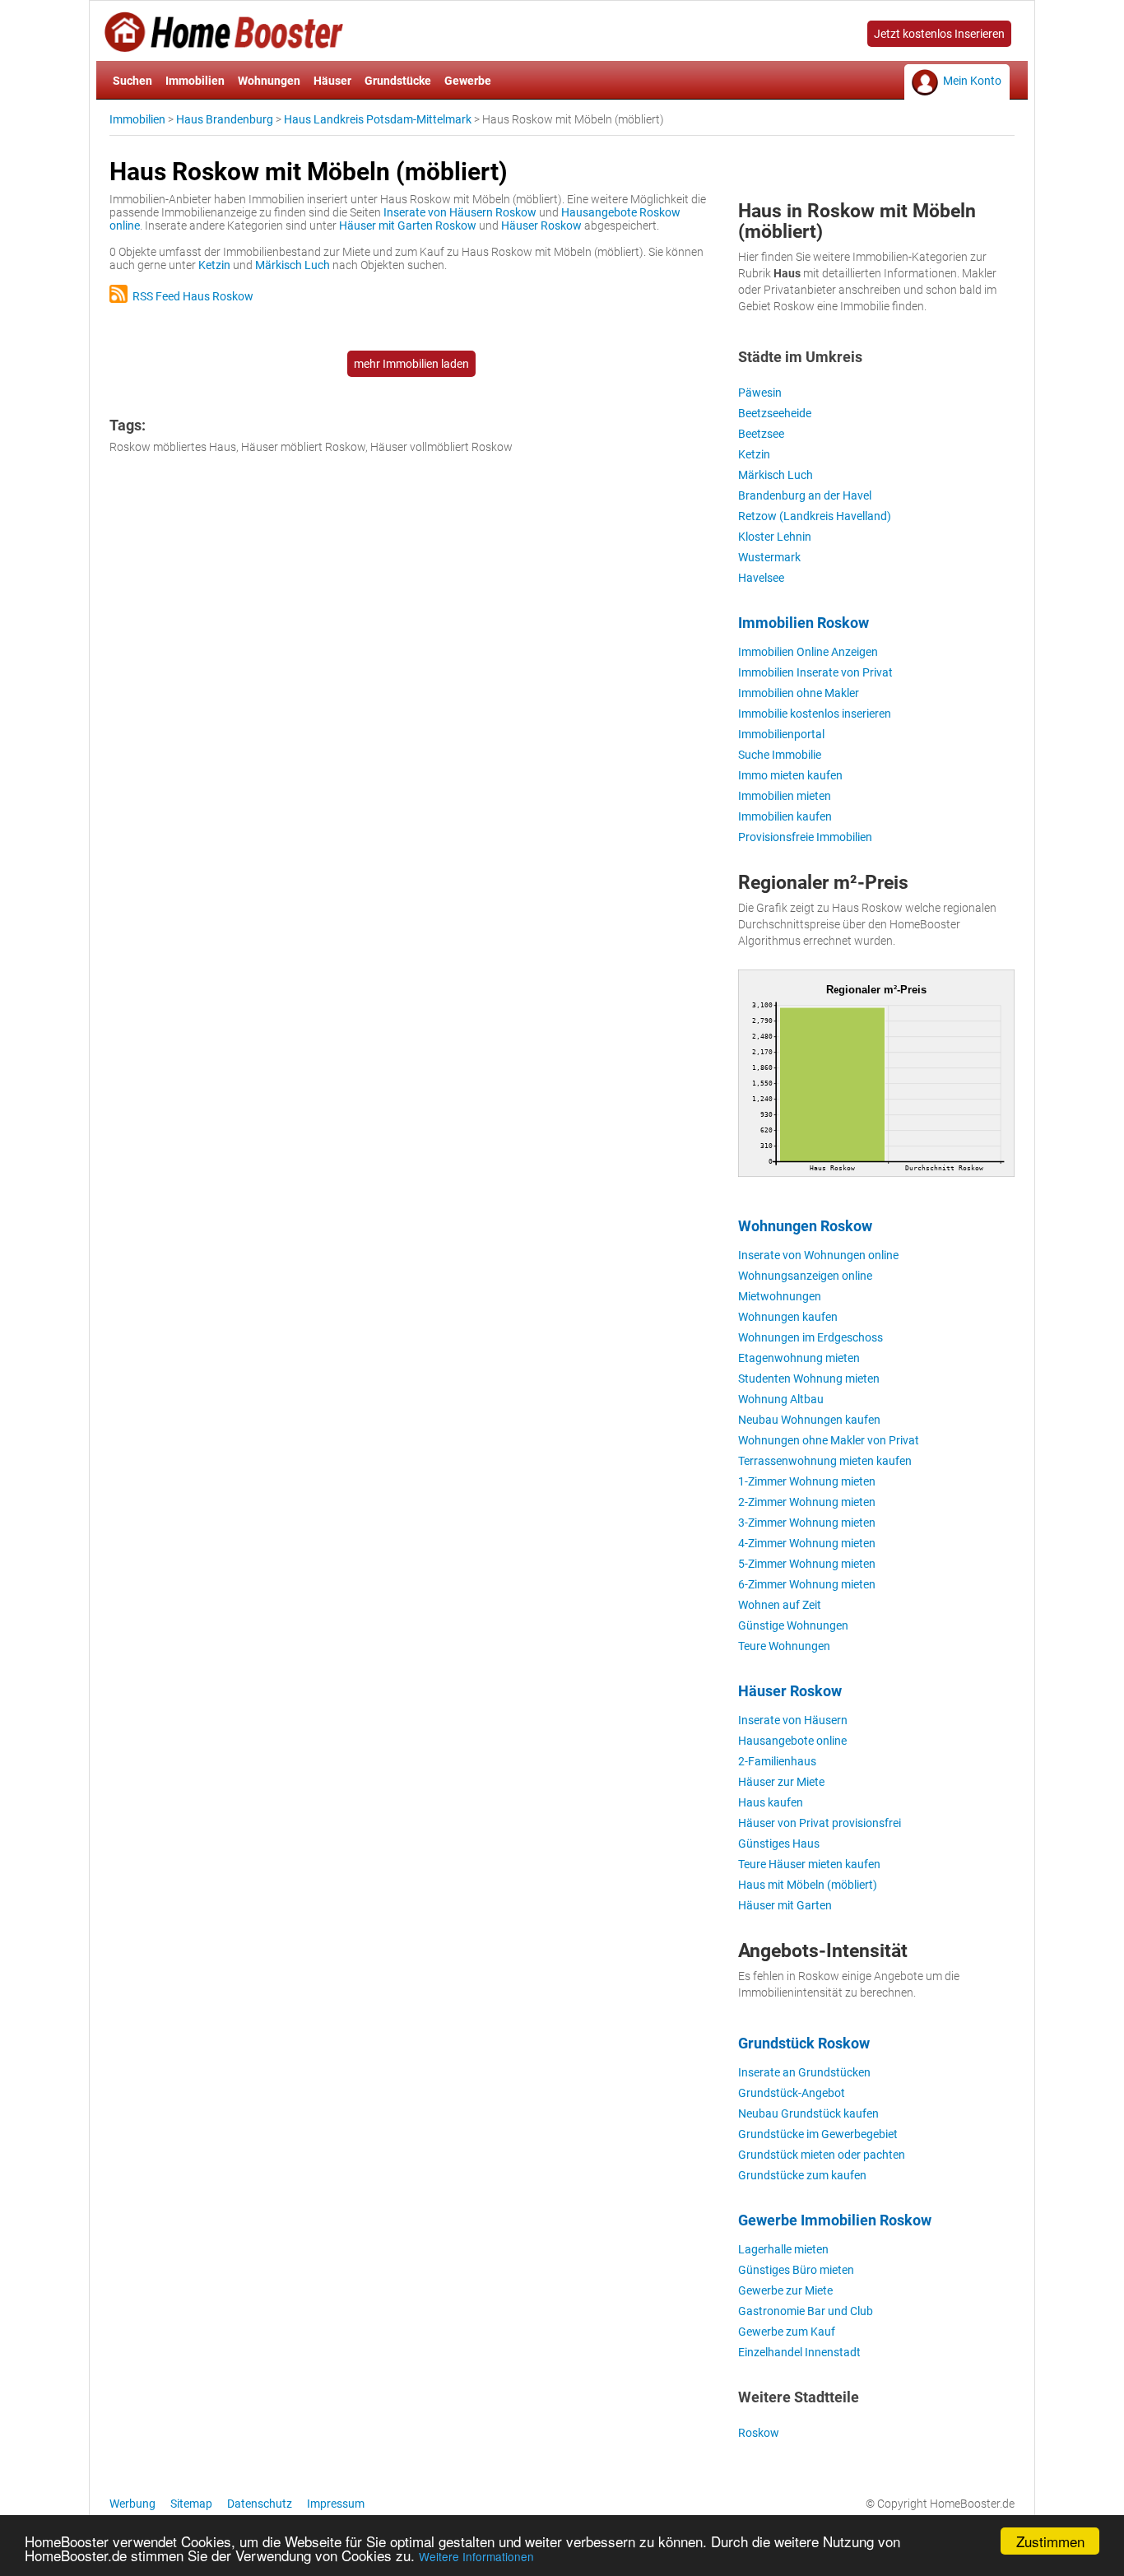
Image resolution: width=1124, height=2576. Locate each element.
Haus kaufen (771, 1802)
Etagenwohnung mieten (799, 1358)
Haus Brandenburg (225, 119)
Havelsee (761, 578)
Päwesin (760, 393)
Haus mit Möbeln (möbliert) (808, 1885)
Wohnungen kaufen (788, 1317)
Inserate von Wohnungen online (818, 1255)
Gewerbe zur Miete (785, 2290)
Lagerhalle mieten (783, 2249)
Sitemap (191, 2504)
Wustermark (769, 557)
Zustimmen (1050, 2541)
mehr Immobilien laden (411, 364)
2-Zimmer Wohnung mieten (807, 1502)
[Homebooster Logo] (224, 46)
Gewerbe (468, 81)
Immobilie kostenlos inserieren (815, 714)
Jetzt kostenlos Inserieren (939, 34)
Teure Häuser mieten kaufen (809, 1864)
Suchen (132, 81)
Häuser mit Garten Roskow (408, 226)
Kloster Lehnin (775, 537)
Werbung (132, 2504)
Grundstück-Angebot (792, 2093)
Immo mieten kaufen (790, 775)
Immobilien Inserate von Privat (815, 672)
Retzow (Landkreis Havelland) (815, 516)
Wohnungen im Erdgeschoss (810, 1337)
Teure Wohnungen (784, 1646)
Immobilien (195, 81)
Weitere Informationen (476, 2556)
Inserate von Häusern (793, 1720)
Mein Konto (972, 81)
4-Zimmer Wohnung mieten (807, 1543)
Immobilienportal (781, 734)
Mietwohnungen (780, 1296)
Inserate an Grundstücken (804, 2072)
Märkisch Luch (293, 265)
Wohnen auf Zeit (780, 1605)
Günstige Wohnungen (793, 1625)
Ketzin (214, 265)
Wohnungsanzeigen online (805, 1276)
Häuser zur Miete (781, 1782)
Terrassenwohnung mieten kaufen (825, 1461)
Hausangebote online (792, 1741)
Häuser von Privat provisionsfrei (820, 1823)
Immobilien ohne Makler (799, 693)
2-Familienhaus (777, 1761)
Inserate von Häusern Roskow (460, 212)
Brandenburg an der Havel (805, 495)
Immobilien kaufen (785, 816)
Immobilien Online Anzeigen (808, 652)
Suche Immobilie (780, 755)
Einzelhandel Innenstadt (799, 2352)
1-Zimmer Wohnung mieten (807, 1481)
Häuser (332, 81)
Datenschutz (260, 2504)
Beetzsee (761, 434)
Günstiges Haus (779, 1844)
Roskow (759, 2433)
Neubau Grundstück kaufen (808, 2113)
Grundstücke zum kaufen (802, 2175)
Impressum (336, 2504)
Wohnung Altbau (781, 1399)
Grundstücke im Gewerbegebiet (818, 2134)
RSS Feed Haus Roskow (190, 296)
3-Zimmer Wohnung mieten (807, 1523)
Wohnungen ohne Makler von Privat (829, 1440)
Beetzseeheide (775, 413)
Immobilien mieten (785, 796)
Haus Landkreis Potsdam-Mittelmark (378, 119)
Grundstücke (398, 81)
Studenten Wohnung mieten (809, 1379)
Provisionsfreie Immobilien (805, 837)
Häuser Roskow (541, 226)
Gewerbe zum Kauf (787, 2332)
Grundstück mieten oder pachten (822, 2155)
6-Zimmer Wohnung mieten (807, 1584)
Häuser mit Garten (785, 1905)
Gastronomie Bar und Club (806, 2311)
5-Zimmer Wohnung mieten (807, 1564)
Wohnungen (269, 81)
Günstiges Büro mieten (796, 2270)
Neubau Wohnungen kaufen (809, 1420)
